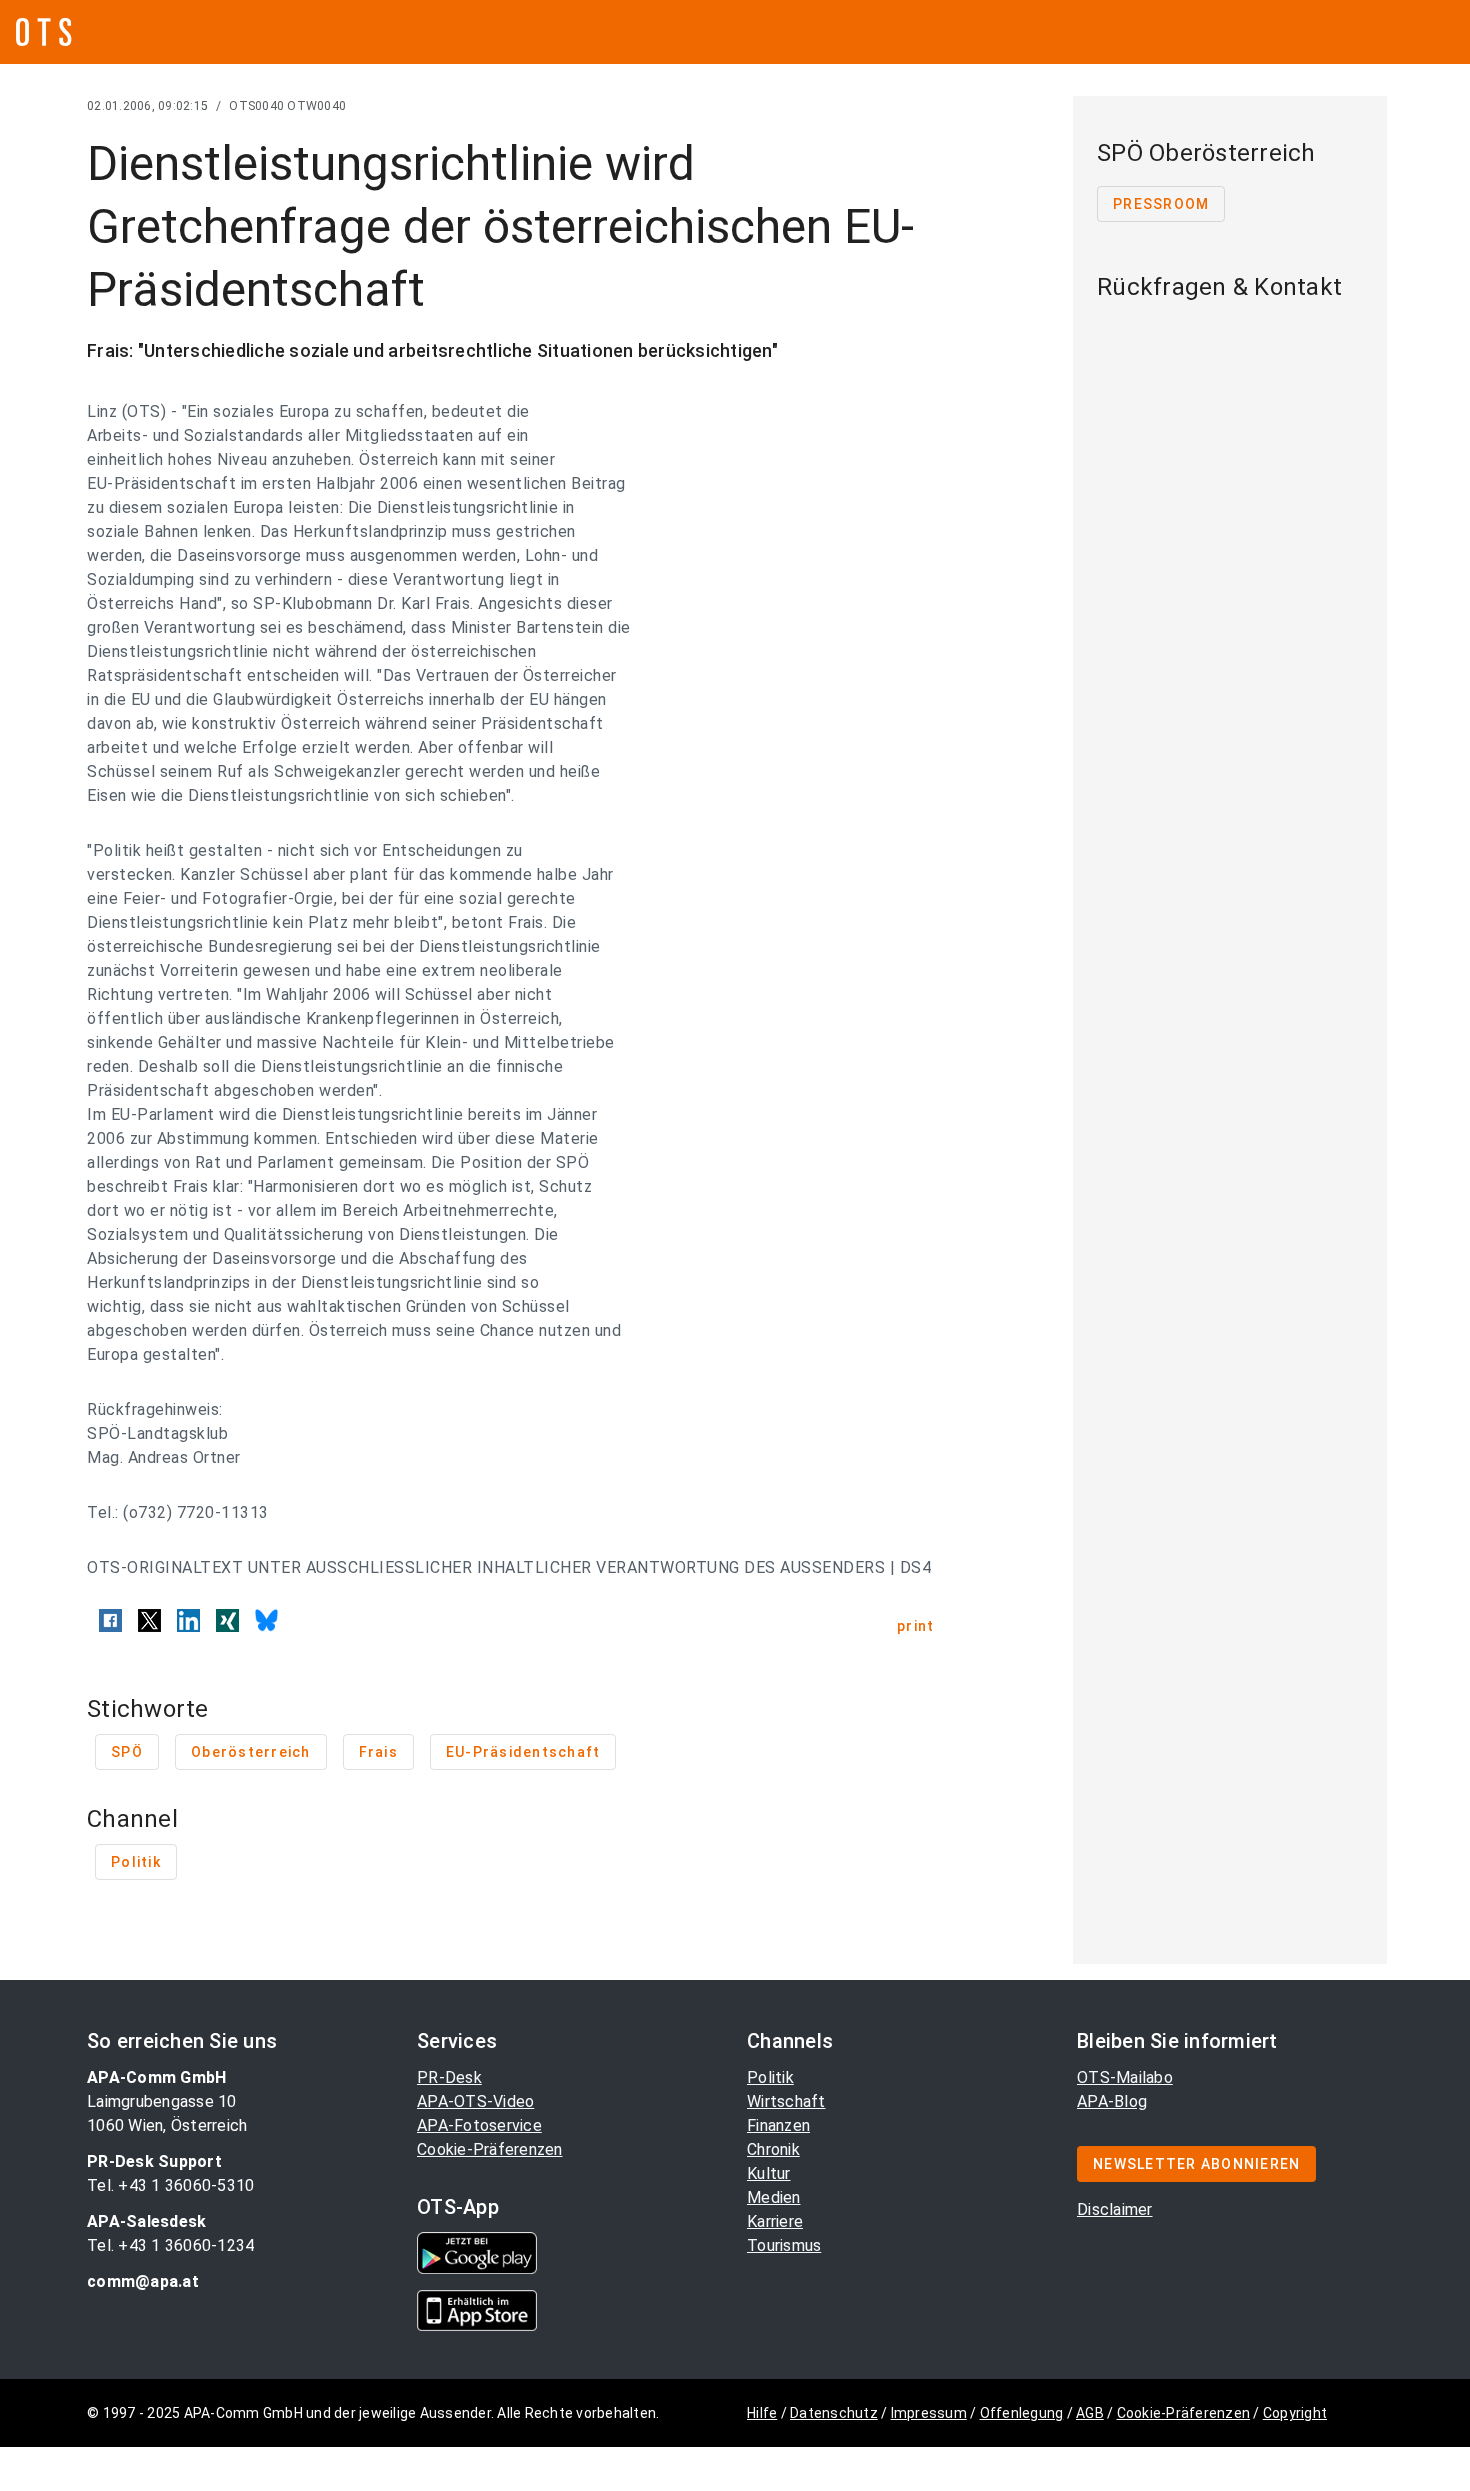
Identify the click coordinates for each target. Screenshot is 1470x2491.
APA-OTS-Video (475, 2101)
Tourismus (784, 2245)
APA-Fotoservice (479, 2125)
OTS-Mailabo (1125, 2077)
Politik (770, 2077)
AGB (1090, 2413)
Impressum (929, 2413)
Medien (774, 2197)
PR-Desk (449, 2077)
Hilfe (762, 2413)
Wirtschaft (786, 2101)
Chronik (773, 2149)
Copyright (1295, 2413)
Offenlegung (1022, 2413)
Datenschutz (834, 2413)
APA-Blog (1112, 2101)
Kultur (769, 2173)
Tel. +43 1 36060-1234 (170, 2245)
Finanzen (778, 2125)
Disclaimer (1115, 2209)
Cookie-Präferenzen (490, 2149)
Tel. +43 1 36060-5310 (170, 2185)
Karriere (775, 2221)
